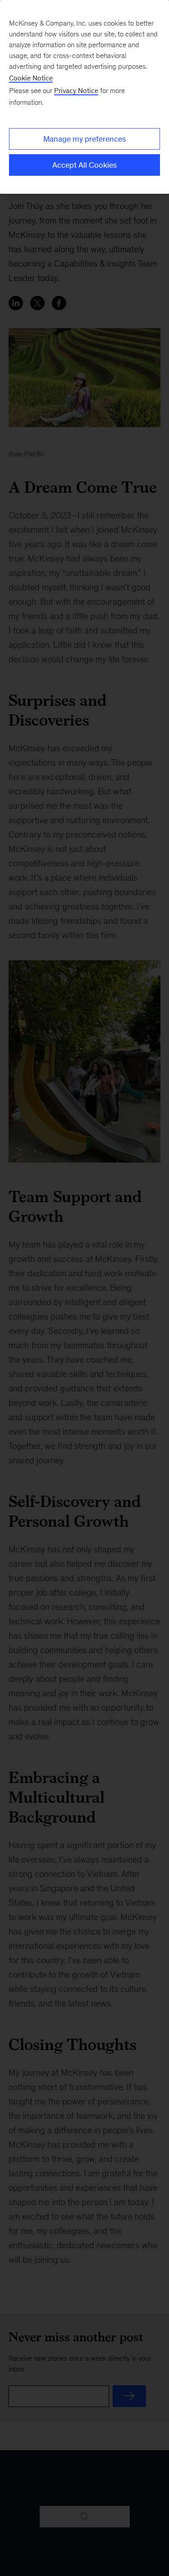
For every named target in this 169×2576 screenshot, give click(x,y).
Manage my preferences (84, 139)
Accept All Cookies (84, 165)
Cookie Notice (31, 78)
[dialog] (84, 97)
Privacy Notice (76, 91)
